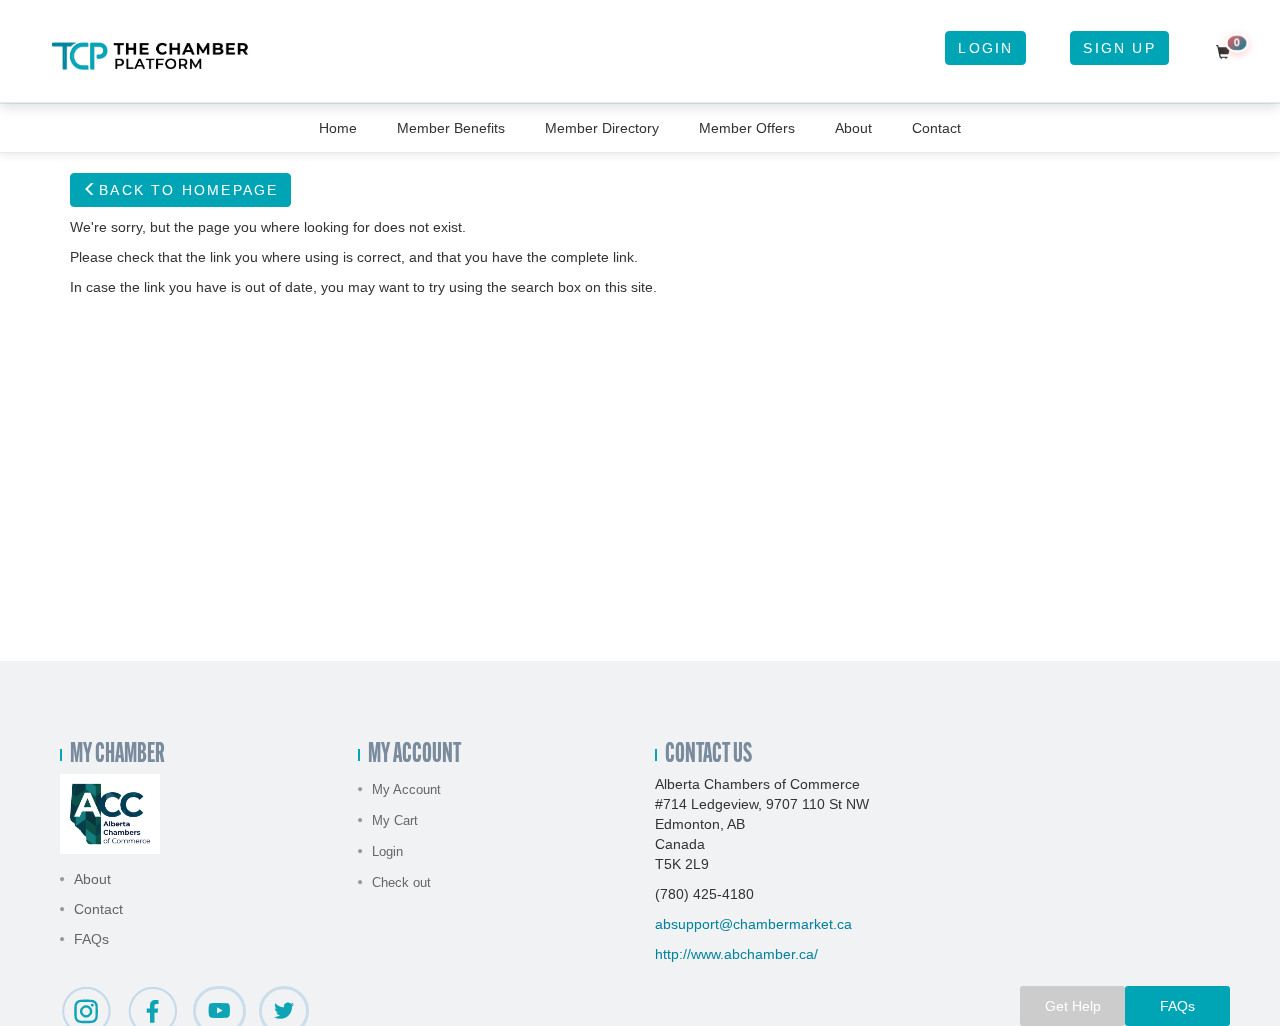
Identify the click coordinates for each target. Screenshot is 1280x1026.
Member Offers (747, 128)
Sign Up (1119, 48)
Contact (936, 128)
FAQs (91, 939)
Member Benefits (451, 128)
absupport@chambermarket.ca (753, 924)
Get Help (1073, 1006)
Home (338, 128)
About (853, 128)
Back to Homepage (188, 190)
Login (985, 48)
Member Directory (602, 128)
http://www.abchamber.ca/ (736, 954)
